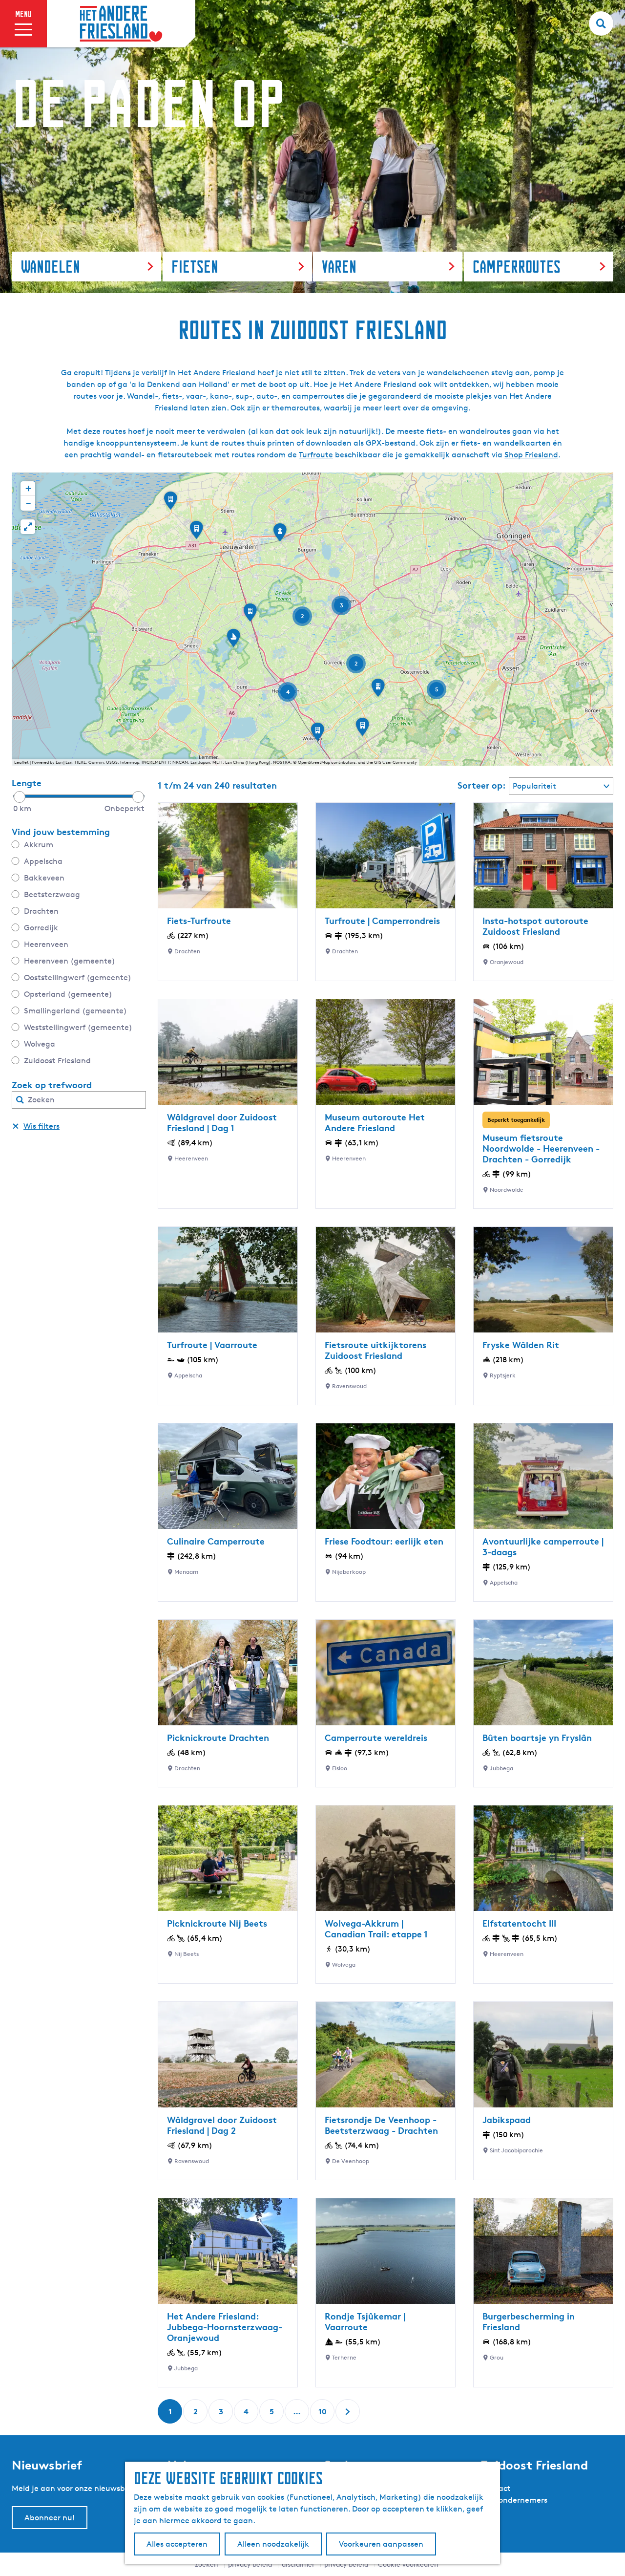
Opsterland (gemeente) (68, 994)
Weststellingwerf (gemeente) (78, 1027)
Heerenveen (46, 944)
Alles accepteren (177, 2544)
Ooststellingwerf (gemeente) (78, 977)
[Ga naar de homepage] (121, 24)
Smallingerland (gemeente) (75, 1011)
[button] (362, 730)
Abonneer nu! (50, 2518)
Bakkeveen (44, 878)
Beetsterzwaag (52, 894)
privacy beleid (346, 2564)
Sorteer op (482, 785)
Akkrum (39, 845)
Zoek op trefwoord (52, 1085)
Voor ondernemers (514, 2500)
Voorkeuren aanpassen (381, 2544)
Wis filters (42, 1126)
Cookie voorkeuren (408, 2564)
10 (323, 2415)
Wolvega (40, 1044)
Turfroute (316, 455)
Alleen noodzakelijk (273, 2544)
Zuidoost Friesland (57, 1061)
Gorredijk (41, 928)
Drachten (41, 911)
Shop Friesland (531, 455)
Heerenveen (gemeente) (70, 961)
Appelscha (43, 861)
